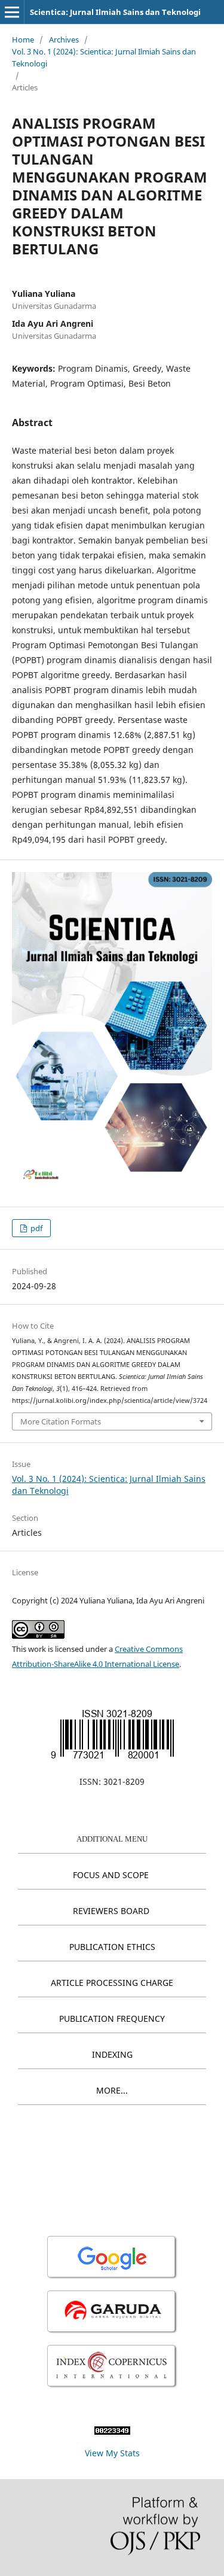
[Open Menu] (12, 12)
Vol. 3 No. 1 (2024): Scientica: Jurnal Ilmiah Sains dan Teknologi (104, 57)
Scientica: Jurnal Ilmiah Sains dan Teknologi (115, 12)
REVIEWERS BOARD (111, 1911)
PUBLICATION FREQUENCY (112, 2018)
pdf (36, 1228)
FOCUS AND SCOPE (111, 1875)
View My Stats (112, 2453)
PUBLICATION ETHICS (112, 1947)
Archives (64, 40)
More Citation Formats (61, 1421)
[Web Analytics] (112, 2431)
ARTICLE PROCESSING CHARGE (112, 1983)
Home (23, 40)
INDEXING (112, 2054)
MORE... (112, 2090)
